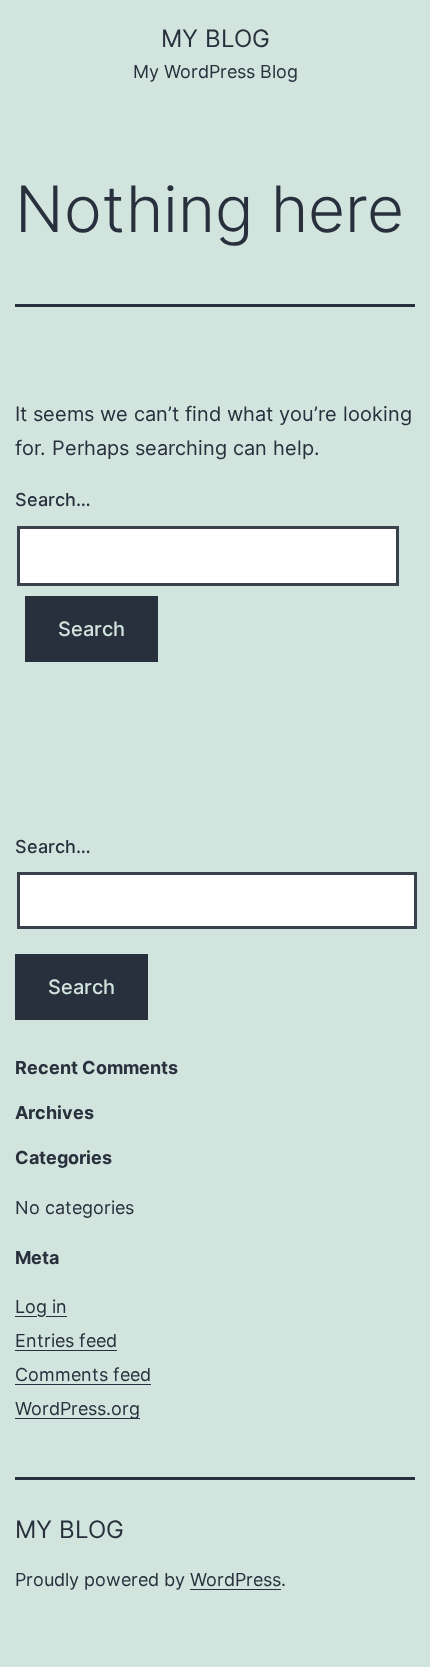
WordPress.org (77, 1408)
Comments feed (83, 1374)
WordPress (235, 1579)
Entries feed (66, 1340)
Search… (53, 499)
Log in (41, 1306)
